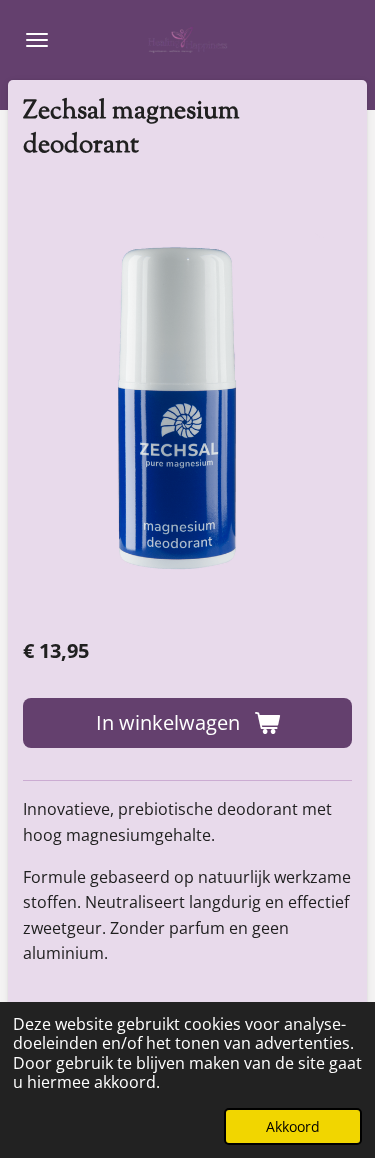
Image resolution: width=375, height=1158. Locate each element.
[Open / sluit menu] (37, 40)
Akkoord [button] (293, 1126)
